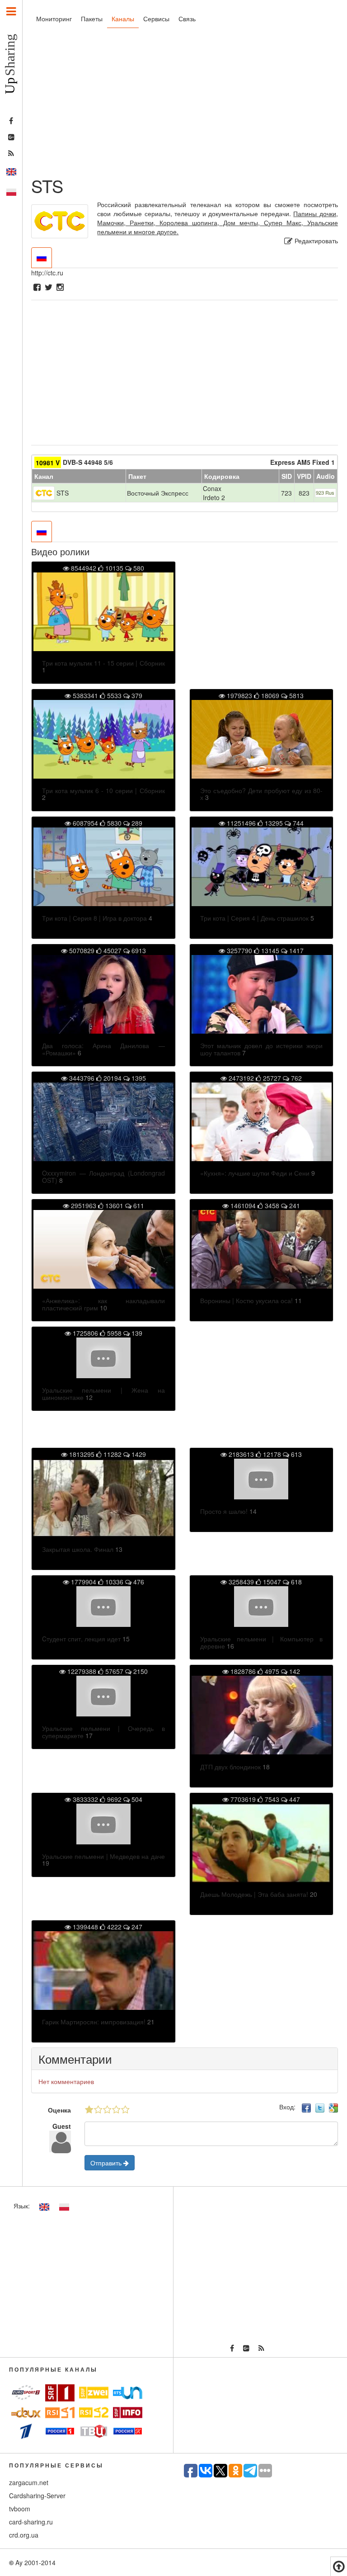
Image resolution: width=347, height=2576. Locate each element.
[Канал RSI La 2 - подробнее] (94, 2412)
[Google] (333, 2107)
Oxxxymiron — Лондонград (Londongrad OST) (103, 1176)
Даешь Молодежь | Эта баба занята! (254, 1894)
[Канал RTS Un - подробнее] (128, 2393)
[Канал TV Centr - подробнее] (94, 2431)
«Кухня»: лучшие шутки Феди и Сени (255, 1173)
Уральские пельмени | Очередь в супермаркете (103, 1732)
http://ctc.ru (47, 273)
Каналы (123, 19)
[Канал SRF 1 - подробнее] (60, 2393)
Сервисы (156, 19)
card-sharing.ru (31, 2522)
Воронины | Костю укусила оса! (246, 1300)
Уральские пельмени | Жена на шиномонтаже (103, 1393)
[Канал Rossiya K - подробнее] (128, 2431)
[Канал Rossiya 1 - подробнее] (60, 2431)
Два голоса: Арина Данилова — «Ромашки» (103, 1049)
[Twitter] (49, 288)
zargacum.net (29, 2482)
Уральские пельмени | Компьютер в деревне (262, 1642)
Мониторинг (54, 19)
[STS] (44, 492)
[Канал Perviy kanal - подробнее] (26, 2431)
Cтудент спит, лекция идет (81, 1639)
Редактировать (315, 241)
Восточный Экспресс (158, 493)
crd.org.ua (24, 2535)
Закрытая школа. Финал (78, 1549)
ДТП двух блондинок (230, 1767)
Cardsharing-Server (37, 2496)
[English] (11, 172)
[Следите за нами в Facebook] (11, 121)
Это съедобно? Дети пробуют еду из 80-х (262, 794)
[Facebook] (37, 288)
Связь (187, 19)
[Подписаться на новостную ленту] (11, 154)
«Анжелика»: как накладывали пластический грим (103, 1304)
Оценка (59, 2110)
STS (63, 493)
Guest (62, 2126)
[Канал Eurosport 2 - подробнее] (26, 2392)
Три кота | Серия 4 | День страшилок (254, 918)
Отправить (107, 2163)
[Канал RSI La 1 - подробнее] (60, 2413)
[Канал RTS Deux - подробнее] (26, 2413)
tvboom (20, 2509)
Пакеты (92, 19)
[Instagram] (60, 288)
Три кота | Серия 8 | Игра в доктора (94, 918)
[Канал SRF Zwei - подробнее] (94, 2393)
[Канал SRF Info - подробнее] (128, 2413)
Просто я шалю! (224, 1511)
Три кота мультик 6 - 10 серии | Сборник (103, 790)
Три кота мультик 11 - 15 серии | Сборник (103, 663)
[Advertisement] (185, 104)
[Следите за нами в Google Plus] (11, 137)
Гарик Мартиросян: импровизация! (94, 2022)
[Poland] (11, 192)
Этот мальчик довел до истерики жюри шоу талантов (262, 1049)
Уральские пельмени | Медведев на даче (103, 1856)
